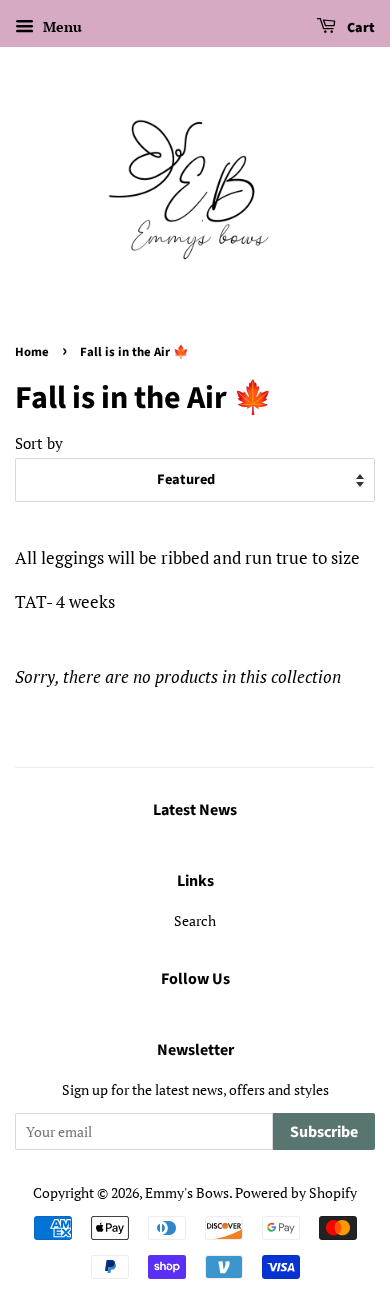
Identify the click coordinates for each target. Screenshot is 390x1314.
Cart (359, 28)
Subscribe (324, 1132)
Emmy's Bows (187, 1192)
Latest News (195, 810)
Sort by (39, 443)
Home (32, 352)
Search (195, 920)
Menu (60, 26)
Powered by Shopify (296, 1192)
